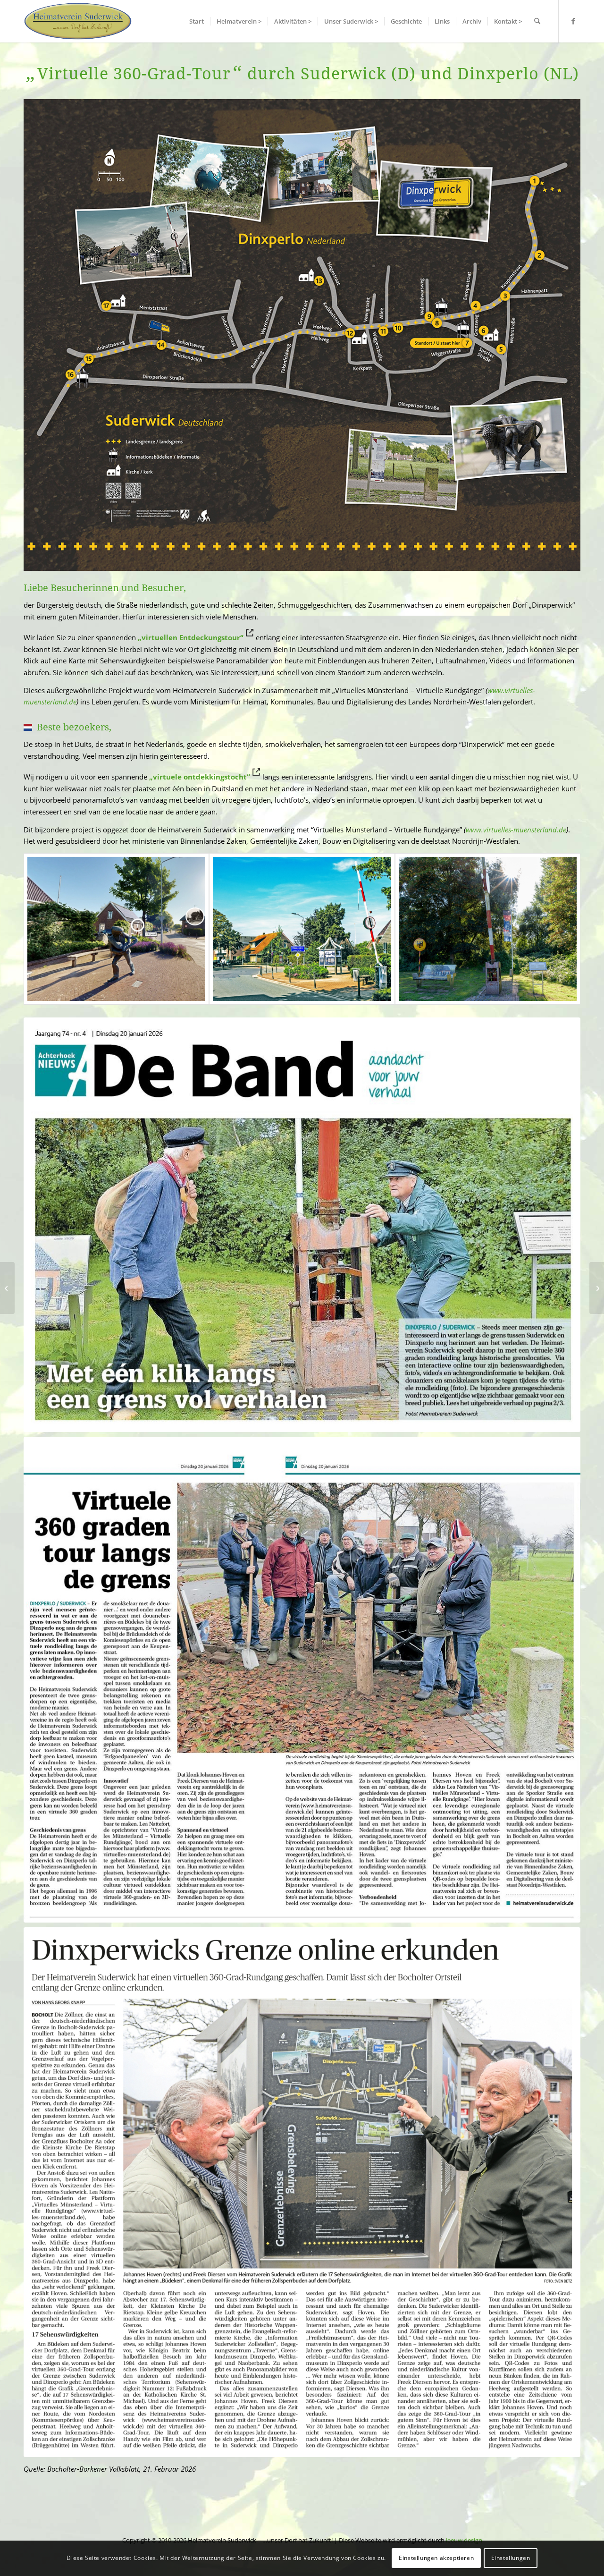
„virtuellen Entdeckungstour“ (191, 637)
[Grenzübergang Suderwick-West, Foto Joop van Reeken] (488, 929)
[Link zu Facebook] (573, 21)
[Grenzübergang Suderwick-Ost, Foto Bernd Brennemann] (302, 929)
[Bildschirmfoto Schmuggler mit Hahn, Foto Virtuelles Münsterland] (116, 929)
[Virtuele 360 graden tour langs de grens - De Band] (302, 1680)
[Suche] (537, 21)
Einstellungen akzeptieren (436, 2558)
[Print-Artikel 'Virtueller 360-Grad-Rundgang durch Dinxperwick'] (302, 2192)
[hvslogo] (78, 21)
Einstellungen (511, 2558)
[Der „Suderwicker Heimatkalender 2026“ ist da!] (7, 1288)
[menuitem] (197, 21)
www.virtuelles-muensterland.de (516, 830)
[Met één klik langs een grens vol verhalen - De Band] (302, 1225)
